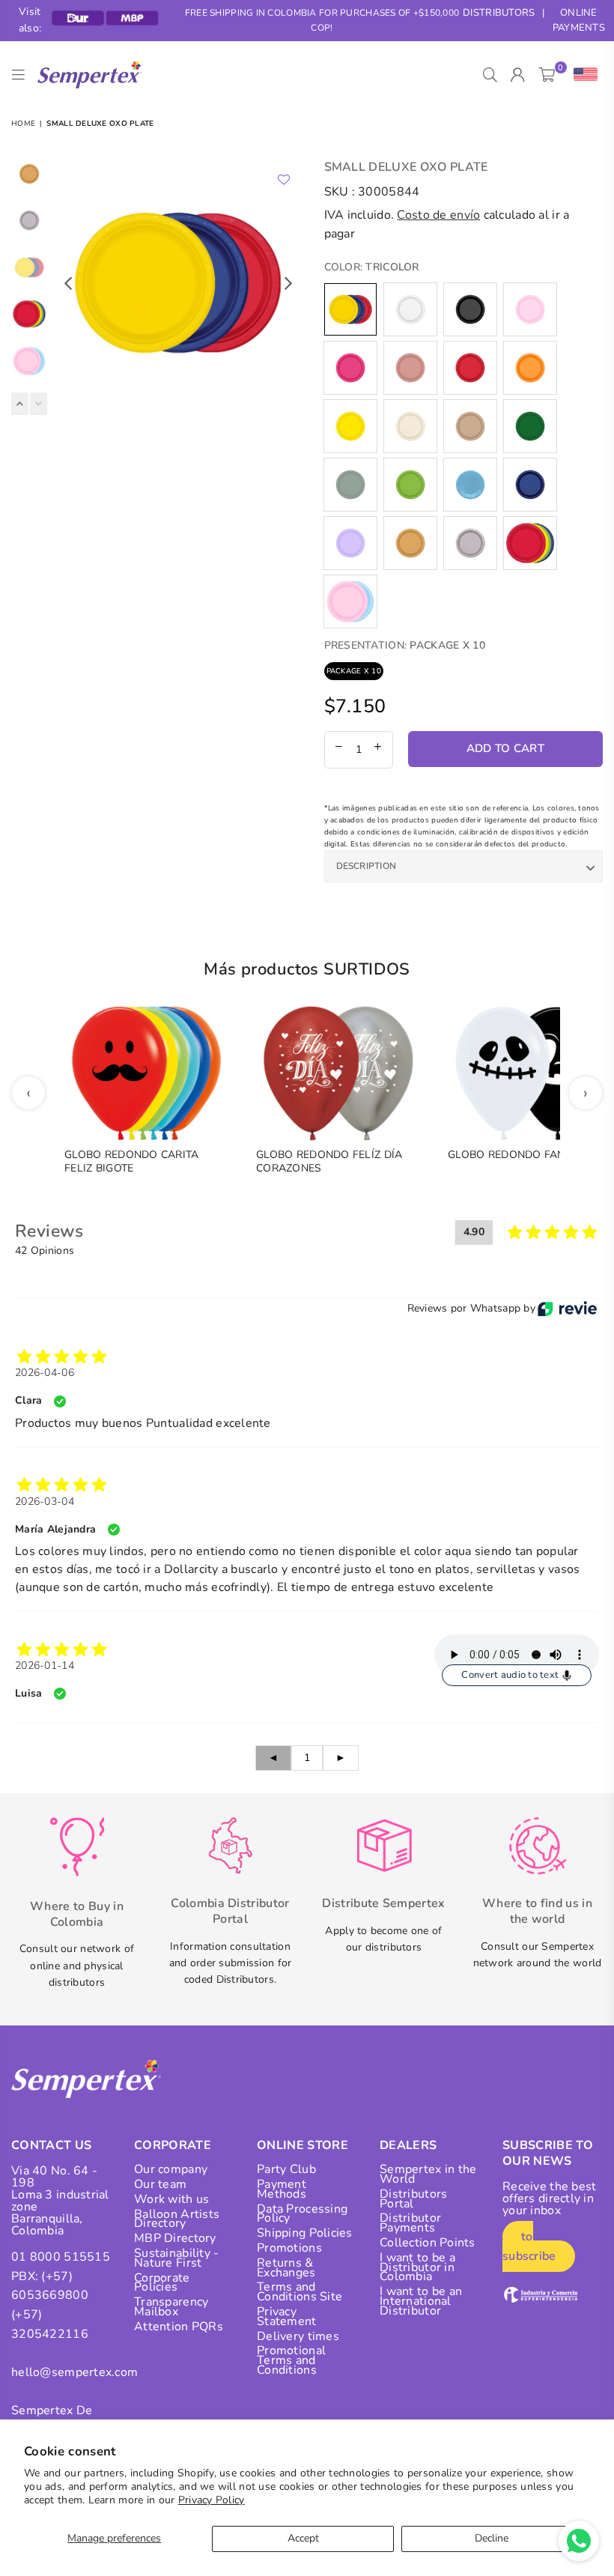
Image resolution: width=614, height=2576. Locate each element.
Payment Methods (282, 2189)
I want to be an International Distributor (421, 2301)
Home (23, 124)
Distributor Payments (410, 2223)
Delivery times (298, 2336)
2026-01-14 (45, 1666)
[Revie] (567, 1309)
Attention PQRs (179, 2327)
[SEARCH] (490, 75)
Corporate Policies (162, 2283)
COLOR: (372, 267)
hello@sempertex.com (75, 2372)
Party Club (286, 2169)
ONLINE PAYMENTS (579, 21)
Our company (171, 2169)
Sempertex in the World (428, 2174)
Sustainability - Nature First (176, 2258)
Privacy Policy (212, 2500)
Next (289, 283)
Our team (160, 2184)
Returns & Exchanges (286, 2268)
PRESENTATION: (405, 645)
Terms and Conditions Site (300, 2292)
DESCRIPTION (367, 866)
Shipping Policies (305, 2233)
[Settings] (582, 75)
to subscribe (529, 2246)
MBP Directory (175, 2238)
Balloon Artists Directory (177, 2219)
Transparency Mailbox (171, 2307)
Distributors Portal (413, 2199)
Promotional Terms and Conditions (291, 2360)
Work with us (171, 2199)
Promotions (289, 2248)
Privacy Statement (287, 2316)
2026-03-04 (45, 1501)
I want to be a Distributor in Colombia (417, 2267)
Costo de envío (438, 215)
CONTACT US (51, 2145)
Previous (68, 283)
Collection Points (428, 2243)
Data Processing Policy (302, 2214)
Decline (492, 2538)
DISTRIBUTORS (499, 13)
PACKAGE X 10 (354, 671)
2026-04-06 (45, 1373)
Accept (303, 2538)
